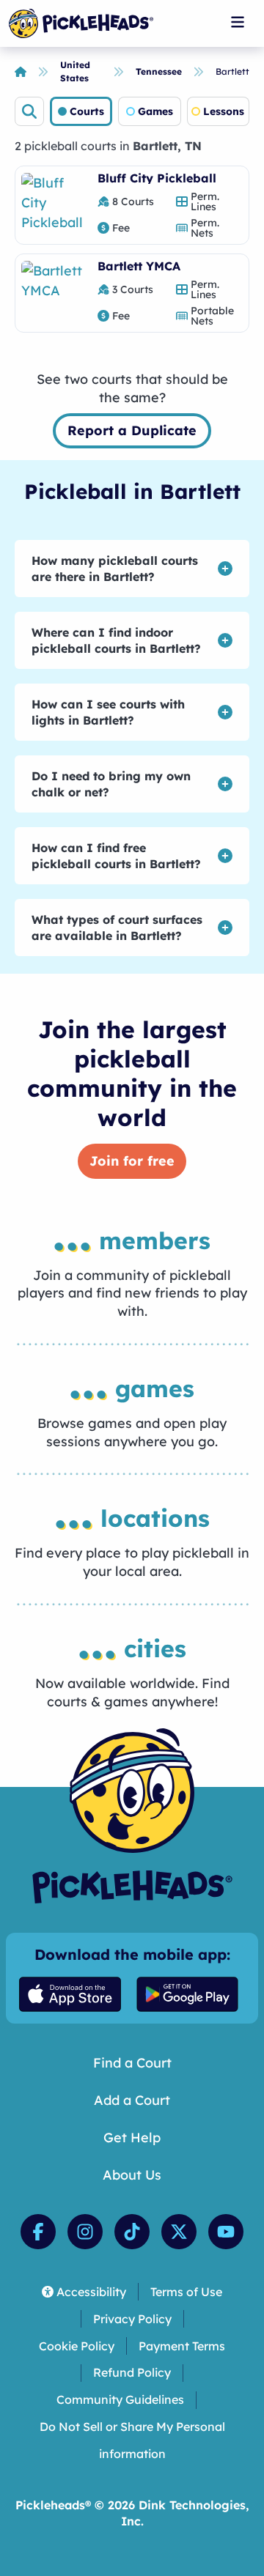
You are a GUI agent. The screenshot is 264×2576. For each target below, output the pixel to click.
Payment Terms (182, 2346)
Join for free (132, 1161)
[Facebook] (38, 2232)
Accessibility (91, 2292)
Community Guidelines (120, 2399)
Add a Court (132, 2100)
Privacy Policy (132, 2319)
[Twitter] (179, 2232)
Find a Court (132, 2063)
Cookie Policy (77, 2346)
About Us (132, 2175)
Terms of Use (186, 2292)
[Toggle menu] (238, 22)
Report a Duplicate (132, 430)
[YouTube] (226, 2232)
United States (75, 71)
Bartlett (232, 71)
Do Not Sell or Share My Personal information (132, 2440)
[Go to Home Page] (81, 23)
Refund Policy (132, 2372)
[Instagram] (85, 2232)
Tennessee (159, 71)
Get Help (132, 2138)
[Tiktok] (132, 2232)
